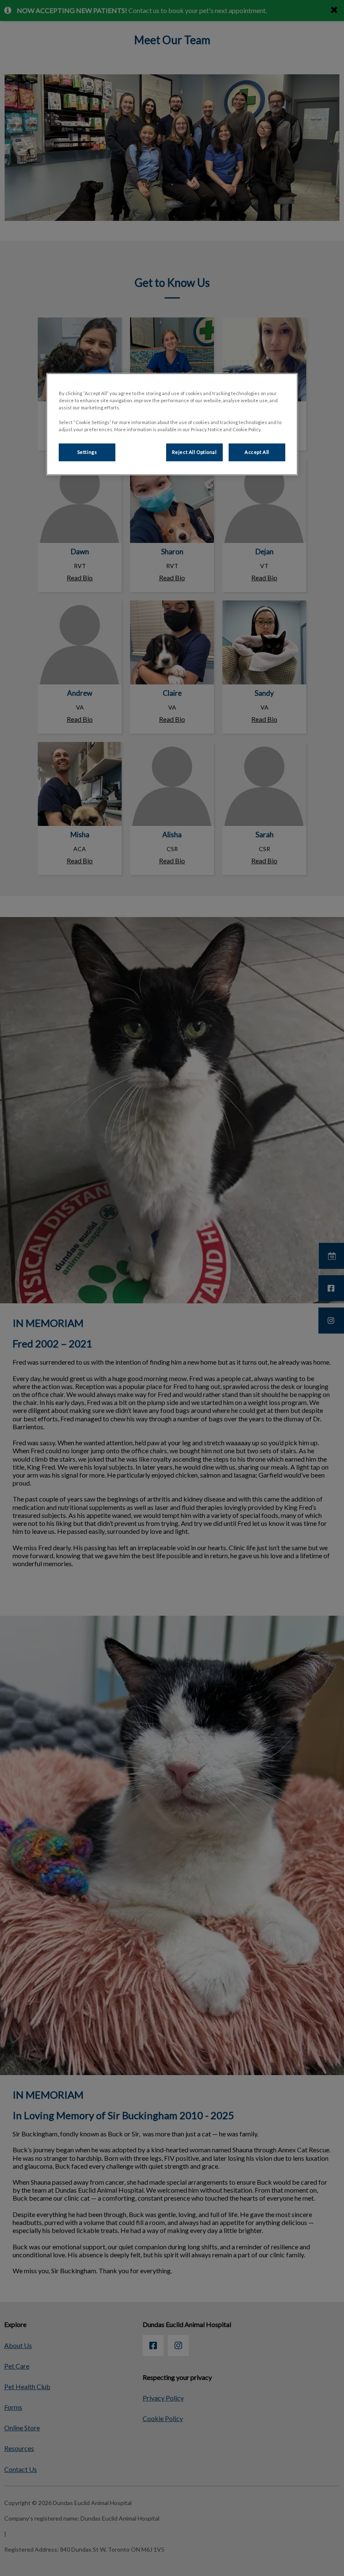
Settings (87, 452)
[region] (172, 424)
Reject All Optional (194, 452)
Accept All (257, 452)
